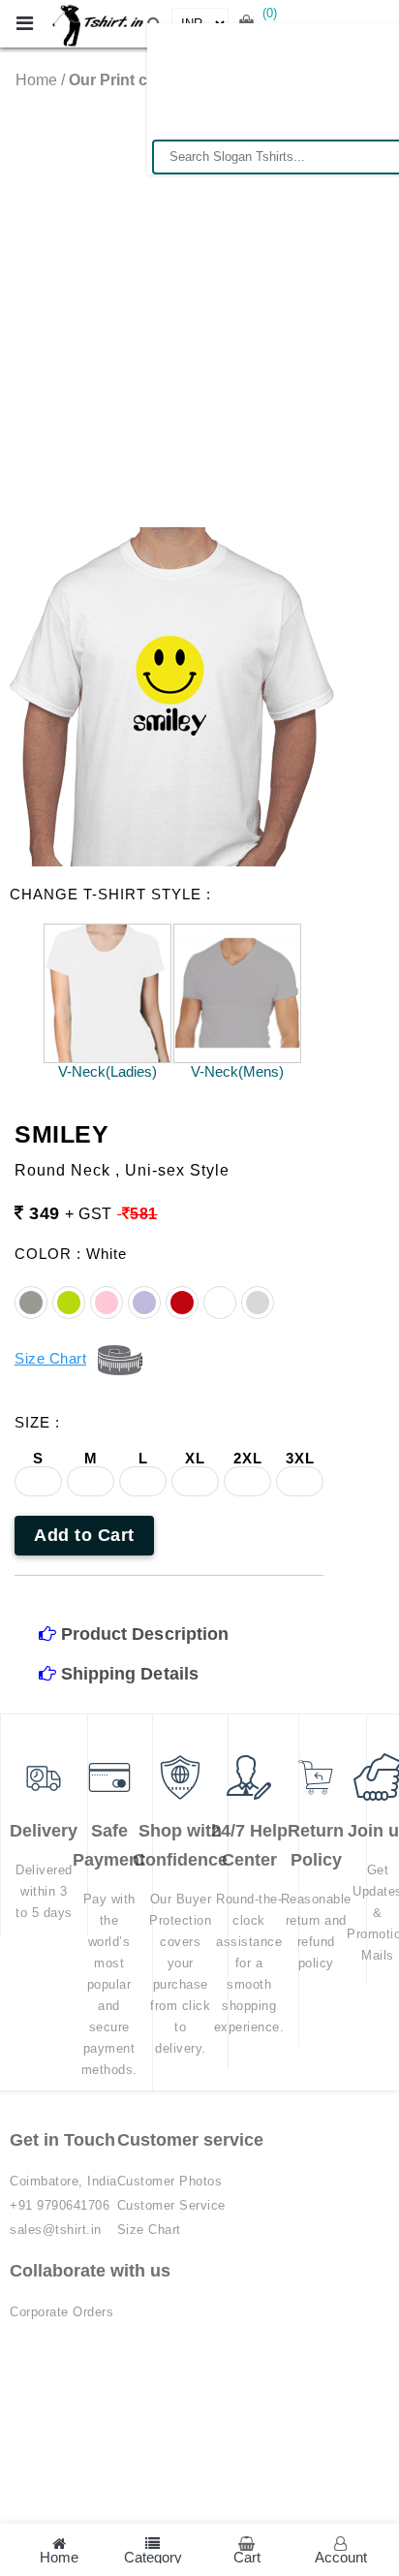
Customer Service (171, 2205)
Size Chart (149, 2230)
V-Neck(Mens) (237, 1071)
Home (36, 80)
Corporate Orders (61, 2312)
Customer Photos (170, 2181)
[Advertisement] (199, 298)
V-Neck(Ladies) (107, 1071)
